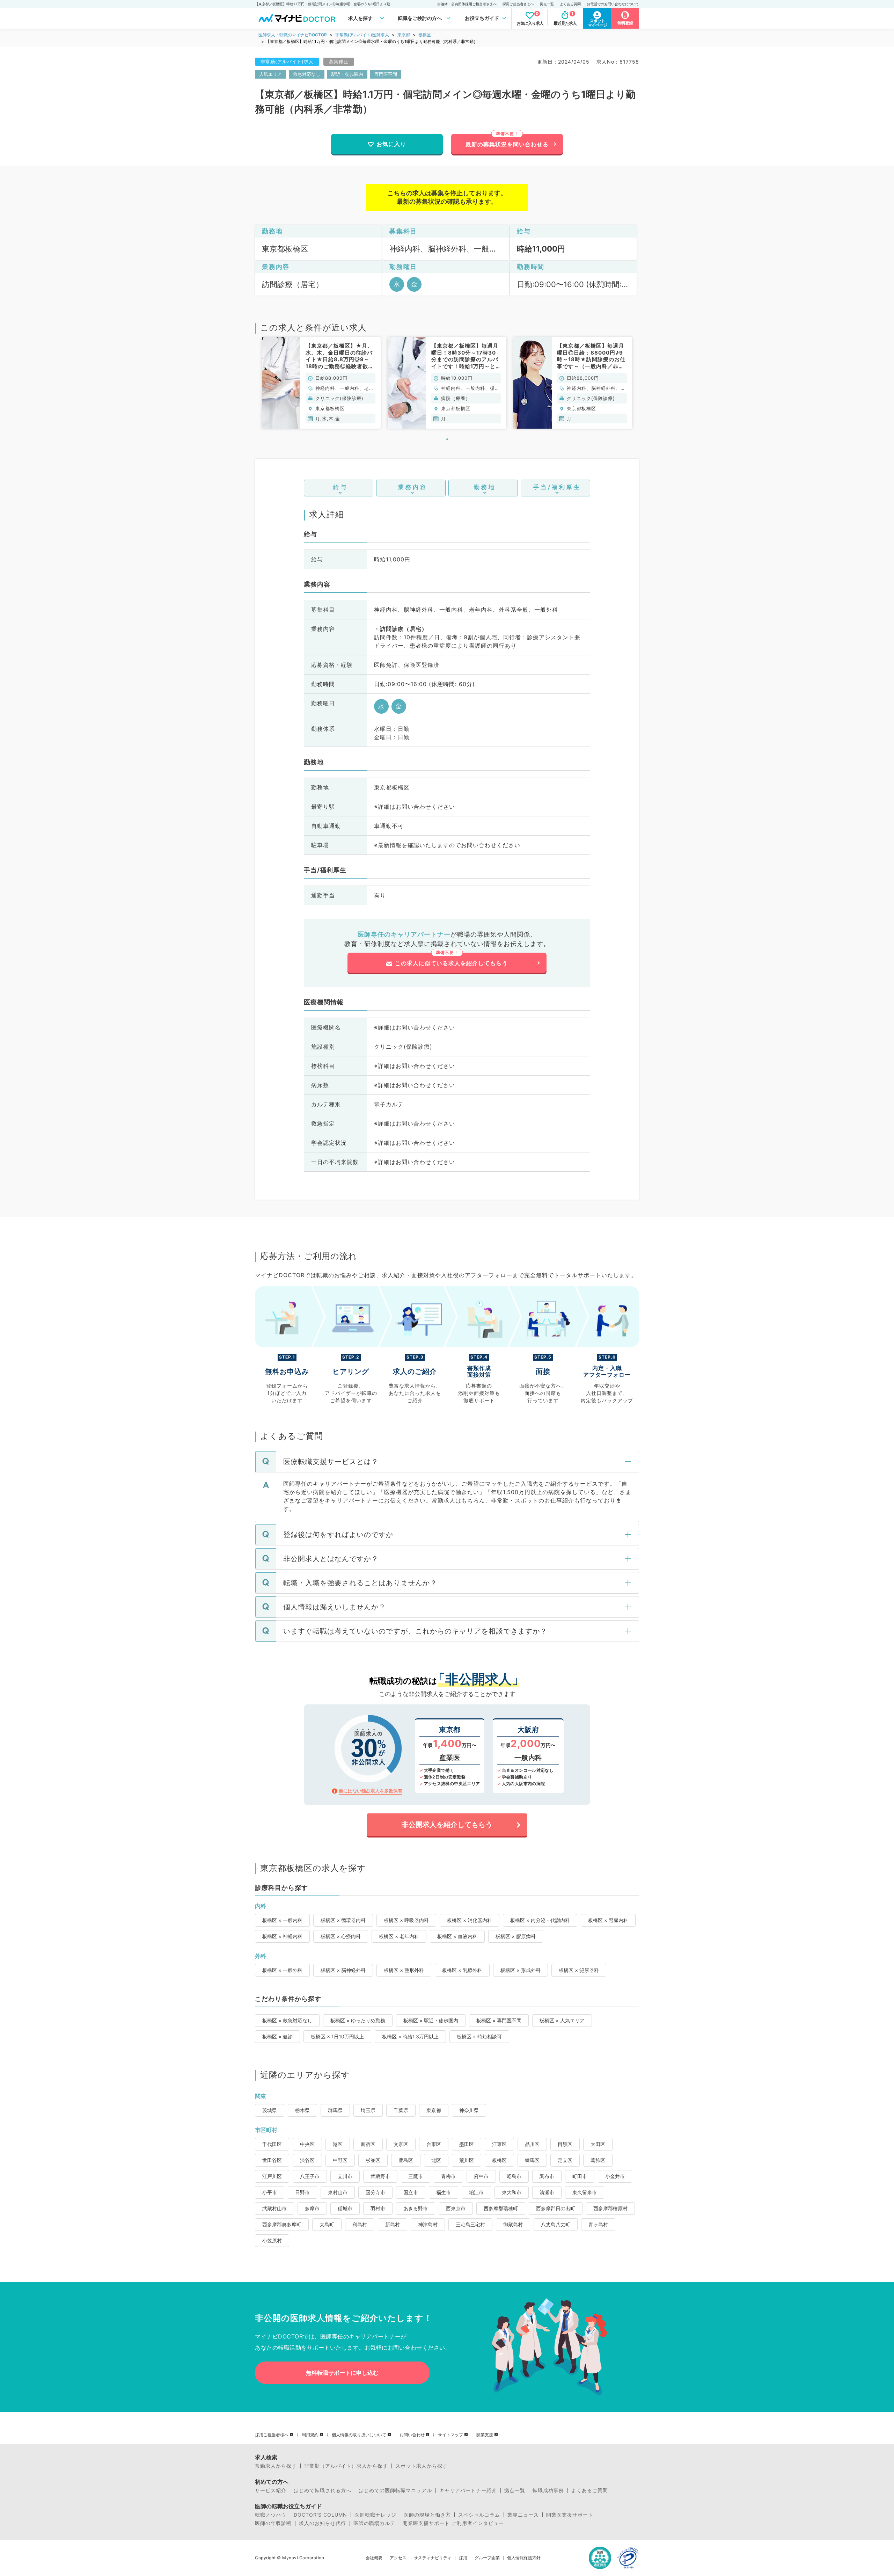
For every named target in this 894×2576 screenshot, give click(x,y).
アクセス (398, 2558)
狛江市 (476, 2192)
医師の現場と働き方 (427, 2515)
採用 (463, 2558)
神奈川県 (469, 2110)
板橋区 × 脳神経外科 (343, 1970)
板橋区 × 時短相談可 (479, 2036)
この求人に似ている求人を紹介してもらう (451, 963)
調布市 (547, 2176)
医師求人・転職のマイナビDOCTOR (293, 35)
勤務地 (485, 487)
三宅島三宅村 (470, 2224)
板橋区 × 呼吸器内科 (406, 1920)
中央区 (307, 2144)
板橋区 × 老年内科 (399, 1936)
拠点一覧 (547, 4)
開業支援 (485, 2435)
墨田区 (467, 2144)
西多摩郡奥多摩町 (282, 2224)
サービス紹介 (271, 2490)
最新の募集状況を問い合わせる (507, 144)
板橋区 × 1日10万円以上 (337, 2036)
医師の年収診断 (273, 2523)
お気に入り (391, 144)
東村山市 (338, 2192)
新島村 (393, 2224)
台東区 (434, 2144)
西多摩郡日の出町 (556, 2208)
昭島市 (514, 2176)
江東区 (499, 2144)
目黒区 (565, 2144)
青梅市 (448, 2176)
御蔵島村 (513, 2224)
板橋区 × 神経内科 (282, 1936)
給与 (340, 487)
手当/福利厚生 (557, 487)
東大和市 (512, 2192)
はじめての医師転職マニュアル (395, 2490)
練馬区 (532, 2160)
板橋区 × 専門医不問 (499, 2020)
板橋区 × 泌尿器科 (579, 1970)
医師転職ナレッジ (375, 2515)
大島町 (327, 2224)
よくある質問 (570, 4)
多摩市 (312, 2208)
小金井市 (615, 2176)
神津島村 (428, 2224)
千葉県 (401, 2110)
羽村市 (378, 2208)
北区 (436, 2160)
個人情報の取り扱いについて (359, 2435)
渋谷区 (307, 2160)
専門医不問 (386, 74)
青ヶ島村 (598, 2224)
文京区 (401, 2144)
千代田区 (272, 2144)
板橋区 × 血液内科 (457, 1936)
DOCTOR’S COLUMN (320, 2515)
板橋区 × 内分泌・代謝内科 (540, 1920)
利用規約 (310, 2435)
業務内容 (413, 487)
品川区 (532, 2144)
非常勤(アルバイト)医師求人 (362, 35)
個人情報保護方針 (524, 2558)
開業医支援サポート (570, 2515)
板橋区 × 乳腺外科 (462, 1970)
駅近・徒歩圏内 (347, 74)
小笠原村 (272, 2240)
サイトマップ (450, 2435)
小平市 (270, 2192)
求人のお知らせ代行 (323, 2523)
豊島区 (406, 2160)
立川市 (345, 2176)
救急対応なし (307, 74)
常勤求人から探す (276, 2466)
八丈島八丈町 (556, 2224)
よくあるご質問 (590, 2490)
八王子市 (310, 2176)
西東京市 (456, 2208)
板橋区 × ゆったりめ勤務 (358, 2020)
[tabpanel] (321, 383)
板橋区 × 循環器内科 (343, 1920)
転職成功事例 (548, 2490)
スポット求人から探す (422, 2466)
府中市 (481, 2176)
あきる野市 (416, 2208)
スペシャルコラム (479, 2515)
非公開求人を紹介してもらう (447, 1825)
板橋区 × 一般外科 (282, 1970)
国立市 (411, 2192)
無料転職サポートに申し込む (342, 2373)
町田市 (580, 2176)
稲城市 (345, 2208)
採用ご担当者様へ (272, 2435)
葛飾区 (598, 2160)
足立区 (565, 2160)
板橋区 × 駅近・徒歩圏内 (431, 2020)
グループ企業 (487, 2558)
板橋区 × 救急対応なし (287, 2020)
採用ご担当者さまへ (518, 4)
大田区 (598, 2144)
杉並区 (373, 2160)
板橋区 (425, 35)
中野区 (340, 2160)
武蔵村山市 (274, 2208)
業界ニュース (523, 2515)
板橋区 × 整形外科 (404, 1970)
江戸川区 (272, 2176)
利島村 (360, 2224)
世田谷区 (272, 2160)
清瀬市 (547, 2192)
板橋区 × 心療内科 (341, 1936)
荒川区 (467, 2160)
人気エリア (270, 74)
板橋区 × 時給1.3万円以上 (410, 2036)
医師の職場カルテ (374, 2523)
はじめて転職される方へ (323, 2490)
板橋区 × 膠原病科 (516, 1936)
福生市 (444, 2192)
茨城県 (270, 2110)
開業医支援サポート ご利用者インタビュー (453, 2523)
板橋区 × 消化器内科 (470, 1920)
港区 (338, 2144)
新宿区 (368, 2144)
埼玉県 (368, 2110)
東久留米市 (585, 2192)
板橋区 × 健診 (277, 2036)
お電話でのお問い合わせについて (613, 4)
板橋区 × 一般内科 (282, 1920)
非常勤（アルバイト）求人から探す (346, 2466)
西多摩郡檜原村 (610, 2208)
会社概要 (374, 2558)
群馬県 (335, 2110)
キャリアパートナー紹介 (468, 2490)
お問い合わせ (412, 2435)
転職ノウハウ (271, 2515)
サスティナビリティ (433, 2558)
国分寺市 (375, 2192)
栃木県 (302, 2110)
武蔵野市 (380, 2176)
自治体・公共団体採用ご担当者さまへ (467, 4)
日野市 (302, 2192)
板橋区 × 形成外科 (521, 1970)
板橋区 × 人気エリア (562, 2020)
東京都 (404, 35)
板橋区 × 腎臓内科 (608, 1920)
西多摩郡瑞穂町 (501, 2208)
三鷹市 (416, 2176)
